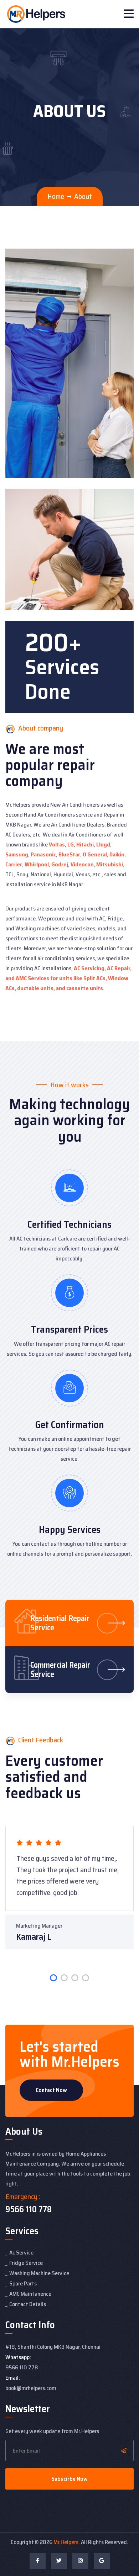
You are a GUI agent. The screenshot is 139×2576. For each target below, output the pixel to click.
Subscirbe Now (69, 2479)
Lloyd (103, 844)
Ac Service (21, 2253)
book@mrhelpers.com (31, 2388)
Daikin (117, 854)
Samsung (17, 854)
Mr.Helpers (66, 2542)
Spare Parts (23, 2283)
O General (95, 854)
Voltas (57, 844)
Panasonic (43, 854)
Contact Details (28, 2304)
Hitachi (85, 844)
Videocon (82, 864)
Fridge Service (26, 2263)
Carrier (14, 864)
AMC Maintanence (30, 2294)
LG (71, 844)
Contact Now (51, 2090)
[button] (53, 1978)
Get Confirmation (70, 1425)
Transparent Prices (69, 1329)
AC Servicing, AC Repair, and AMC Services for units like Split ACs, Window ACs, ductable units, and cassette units (68, 978)
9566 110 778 (29, 2209)
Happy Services (70, 1529)
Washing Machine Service (39, 2273)
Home (56, 196)
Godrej (60, 864)
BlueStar (69, 854)
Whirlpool (37, 864)
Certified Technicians (69, 1224)
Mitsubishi (110, 864)
